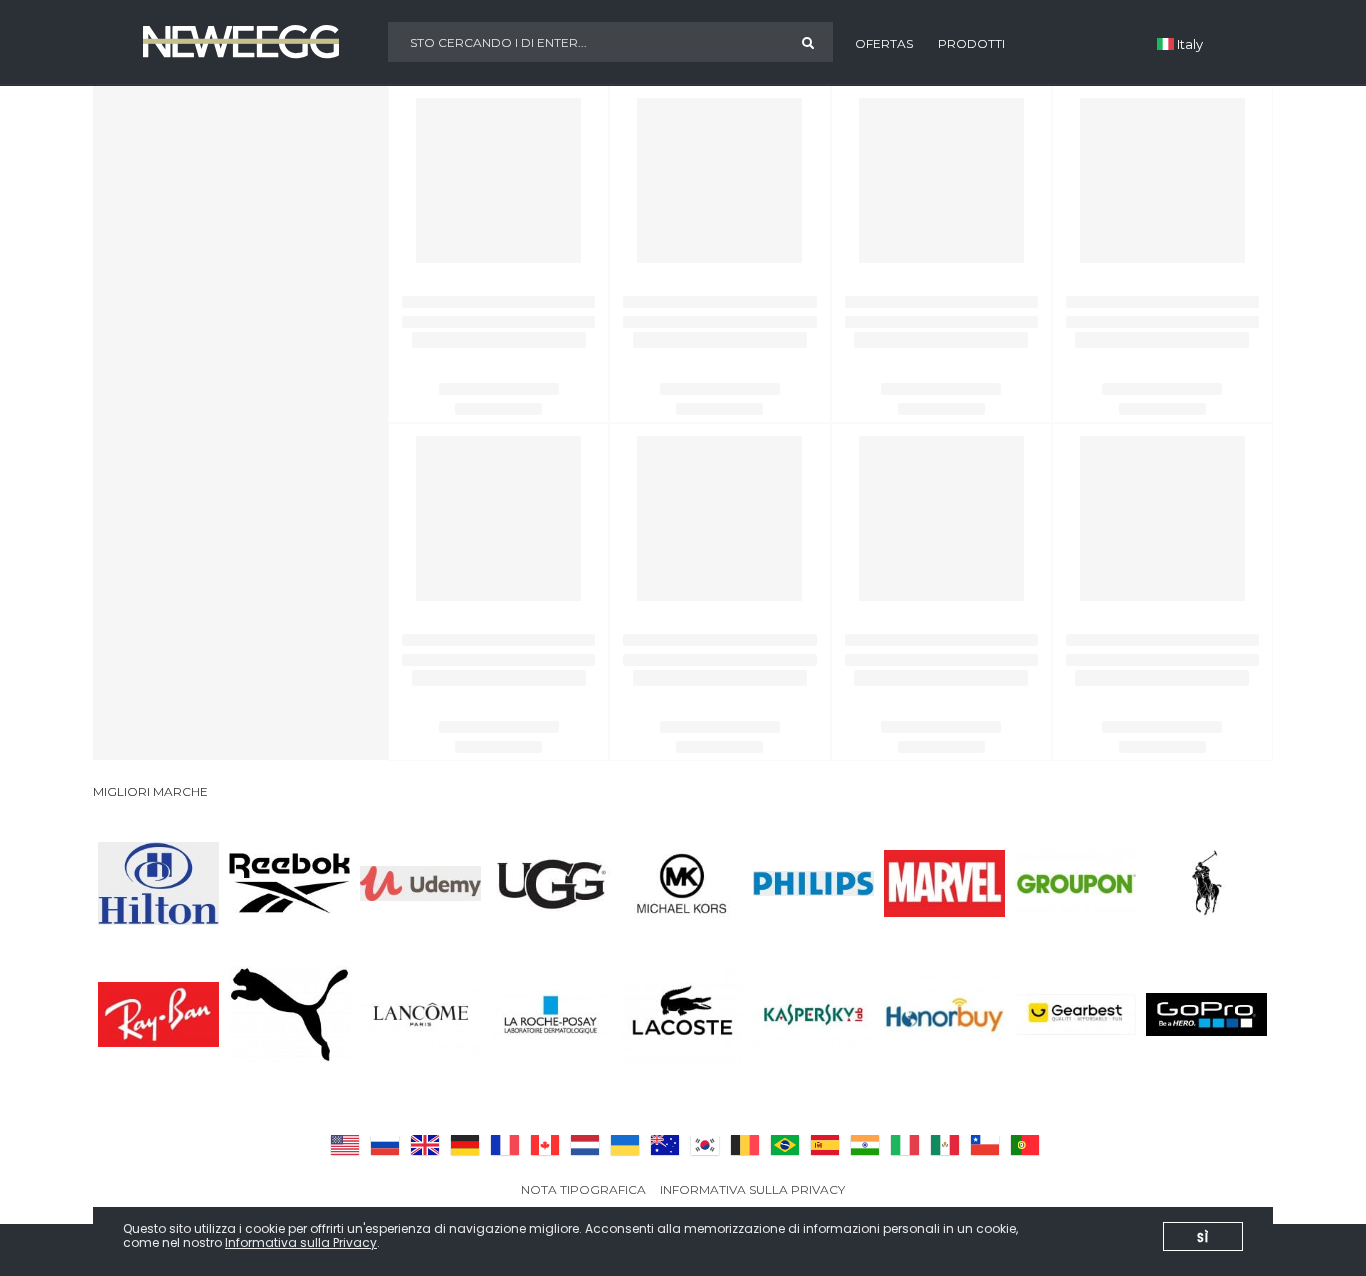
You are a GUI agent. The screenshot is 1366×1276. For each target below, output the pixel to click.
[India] (863, 1145)
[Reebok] (289, 883)
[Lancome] (420, 1014)
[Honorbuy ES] (944, 1014)
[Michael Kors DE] (682, 883)
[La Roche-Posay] (551, 1014)
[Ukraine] (623, 1145)
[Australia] (663, 1145)
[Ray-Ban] (158, 1014)
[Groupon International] (1075, 883)
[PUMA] (289, 1014)
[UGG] (551, 883)
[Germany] (463, 1145)
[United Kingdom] (423, 1145)
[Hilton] (158, 883)
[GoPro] (1206, 1014)
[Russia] (383, 1145)
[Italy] (903, 1145)
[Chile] (983, 1145)
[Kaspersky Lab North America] (813, 1014)
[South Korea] (703, 1145)
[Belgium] (743, 1145)
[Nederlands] (583, 1145)
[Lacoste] (682, 1014)
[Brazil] (783, 1145)
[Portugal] (1023, 1145)
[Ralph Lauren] (1206, 883)
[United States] (343, 1145)
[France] (503, 1145)
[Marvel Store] (944, 883)
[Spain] (823, 1145)
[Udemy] (420, 883)
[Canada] (543, 1145)
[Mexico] (943, 1145)
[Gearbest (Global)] (1075, 1014)
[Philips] (813, 883)
